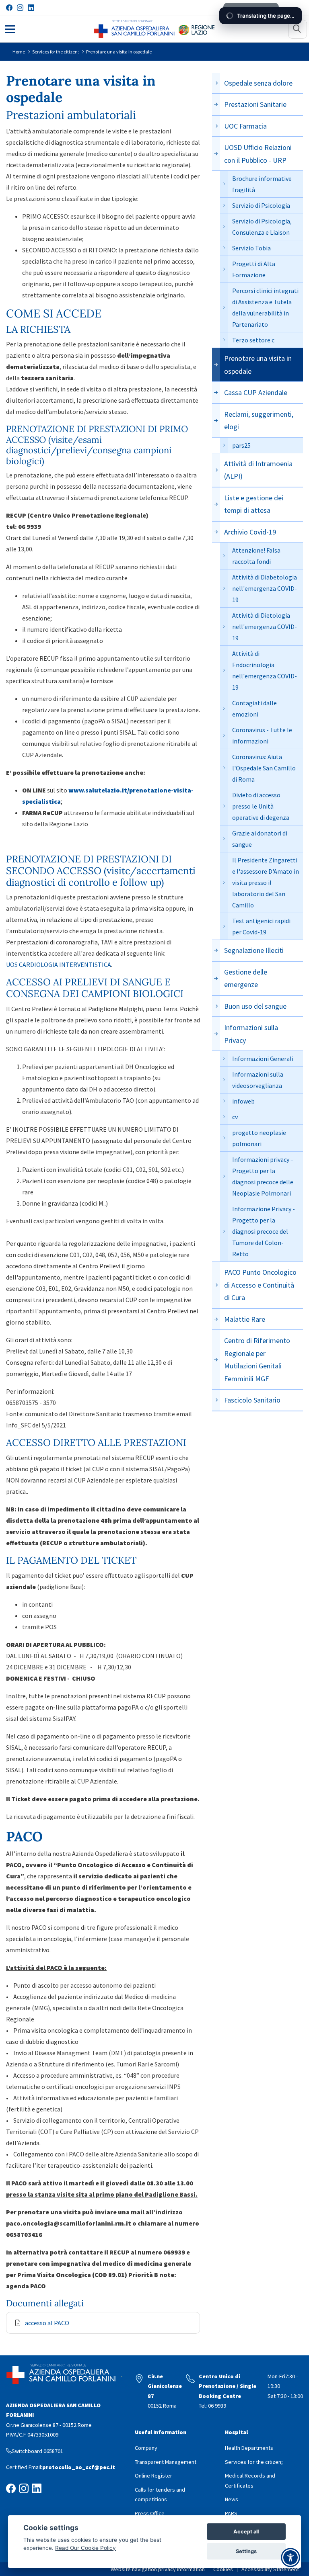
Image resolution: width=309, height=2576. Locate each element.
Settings (246, 2551)
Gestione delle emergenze (246, 978)
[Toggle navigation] (10, 28)
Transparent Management (166, 2462)
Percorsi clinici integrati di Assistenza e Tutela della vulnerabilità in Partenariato (265, 307)
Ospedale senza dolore (258, 83)
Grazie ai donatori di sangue (260, 839)
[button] (298, 29)
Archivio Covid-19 (250, 532)
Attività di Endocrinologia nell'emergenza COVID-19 (265, 670)
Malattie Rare (245, 1319)
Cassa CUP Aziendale (256, 392)
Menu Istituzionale (251, 8)
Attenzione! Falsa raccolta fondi (256, 556)
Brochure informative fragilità (262, 184)
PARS (231, 2513)
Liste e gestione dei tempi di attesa (254, 504)
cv (235, 1117)
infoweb (243, 1101)
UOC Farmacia (245, 126)
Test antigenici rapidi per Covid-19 (261, 926)
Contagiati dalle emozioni (254, 709)
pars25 (241, 445)
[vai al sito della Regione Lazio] (197, 29)
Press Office (150, 2513)
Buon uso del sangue (255, 1006)
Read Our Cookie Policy (85, 2548)
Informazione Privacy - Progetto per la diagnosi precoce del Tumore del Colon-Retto (264, 1231)
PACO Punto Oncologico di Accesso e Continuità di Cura (260, 1285)
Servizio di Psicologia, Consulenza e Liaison (262, 227)
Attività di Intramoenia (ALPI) (258, 470)
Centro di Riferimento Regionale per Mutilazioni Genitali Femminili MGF (257, 1360)
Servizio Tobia (251, 248)
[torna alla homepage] (134, 29)
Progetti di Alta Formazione (254, 269)
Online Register (153, 2476)
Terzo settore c (253, 340)
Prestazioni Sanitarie (255, 104)
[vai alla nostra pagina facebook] (9, 8)
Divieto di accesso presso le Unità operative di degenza (261, 806)
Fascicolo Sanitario (252, 1400)
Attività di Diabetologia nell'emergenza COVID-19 (265, 588)
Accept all (246, 2532)
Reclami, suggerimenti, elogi (259, 421)
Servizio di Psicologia (261, 205)
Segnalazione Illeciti (254, 950)
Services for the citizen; (56, 52)
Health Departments (249, 2448)
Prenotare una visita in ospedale (119, 52)
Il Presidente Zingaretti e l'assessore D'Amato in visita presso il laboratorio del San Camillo (266, 883)
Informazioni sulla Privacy (251, 1034)
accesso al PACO (47, 2323)
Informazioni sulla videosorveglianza (258, 1080)
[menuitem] (160, 2569)
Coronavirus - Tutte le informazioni (262, 735)
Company (146, 2448)
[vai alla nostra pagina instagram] (20, 8)
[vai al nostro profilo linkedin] (31, 8)
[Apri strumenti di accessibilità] (290, 2558)
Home (19, 52)
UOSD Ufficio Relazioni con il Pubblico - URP (258, 154)
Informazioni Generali (263, 1059)
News (232, 2499)
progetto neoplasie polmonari (259, 1138)
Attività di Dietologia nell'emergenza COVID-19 (265, 627)
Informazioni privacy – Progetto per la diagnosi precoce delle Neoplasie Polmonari (263, 1176)
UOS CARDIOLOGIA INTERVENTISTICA (59, 964)
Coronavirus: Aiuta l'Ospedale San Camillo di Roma (264, 768)
